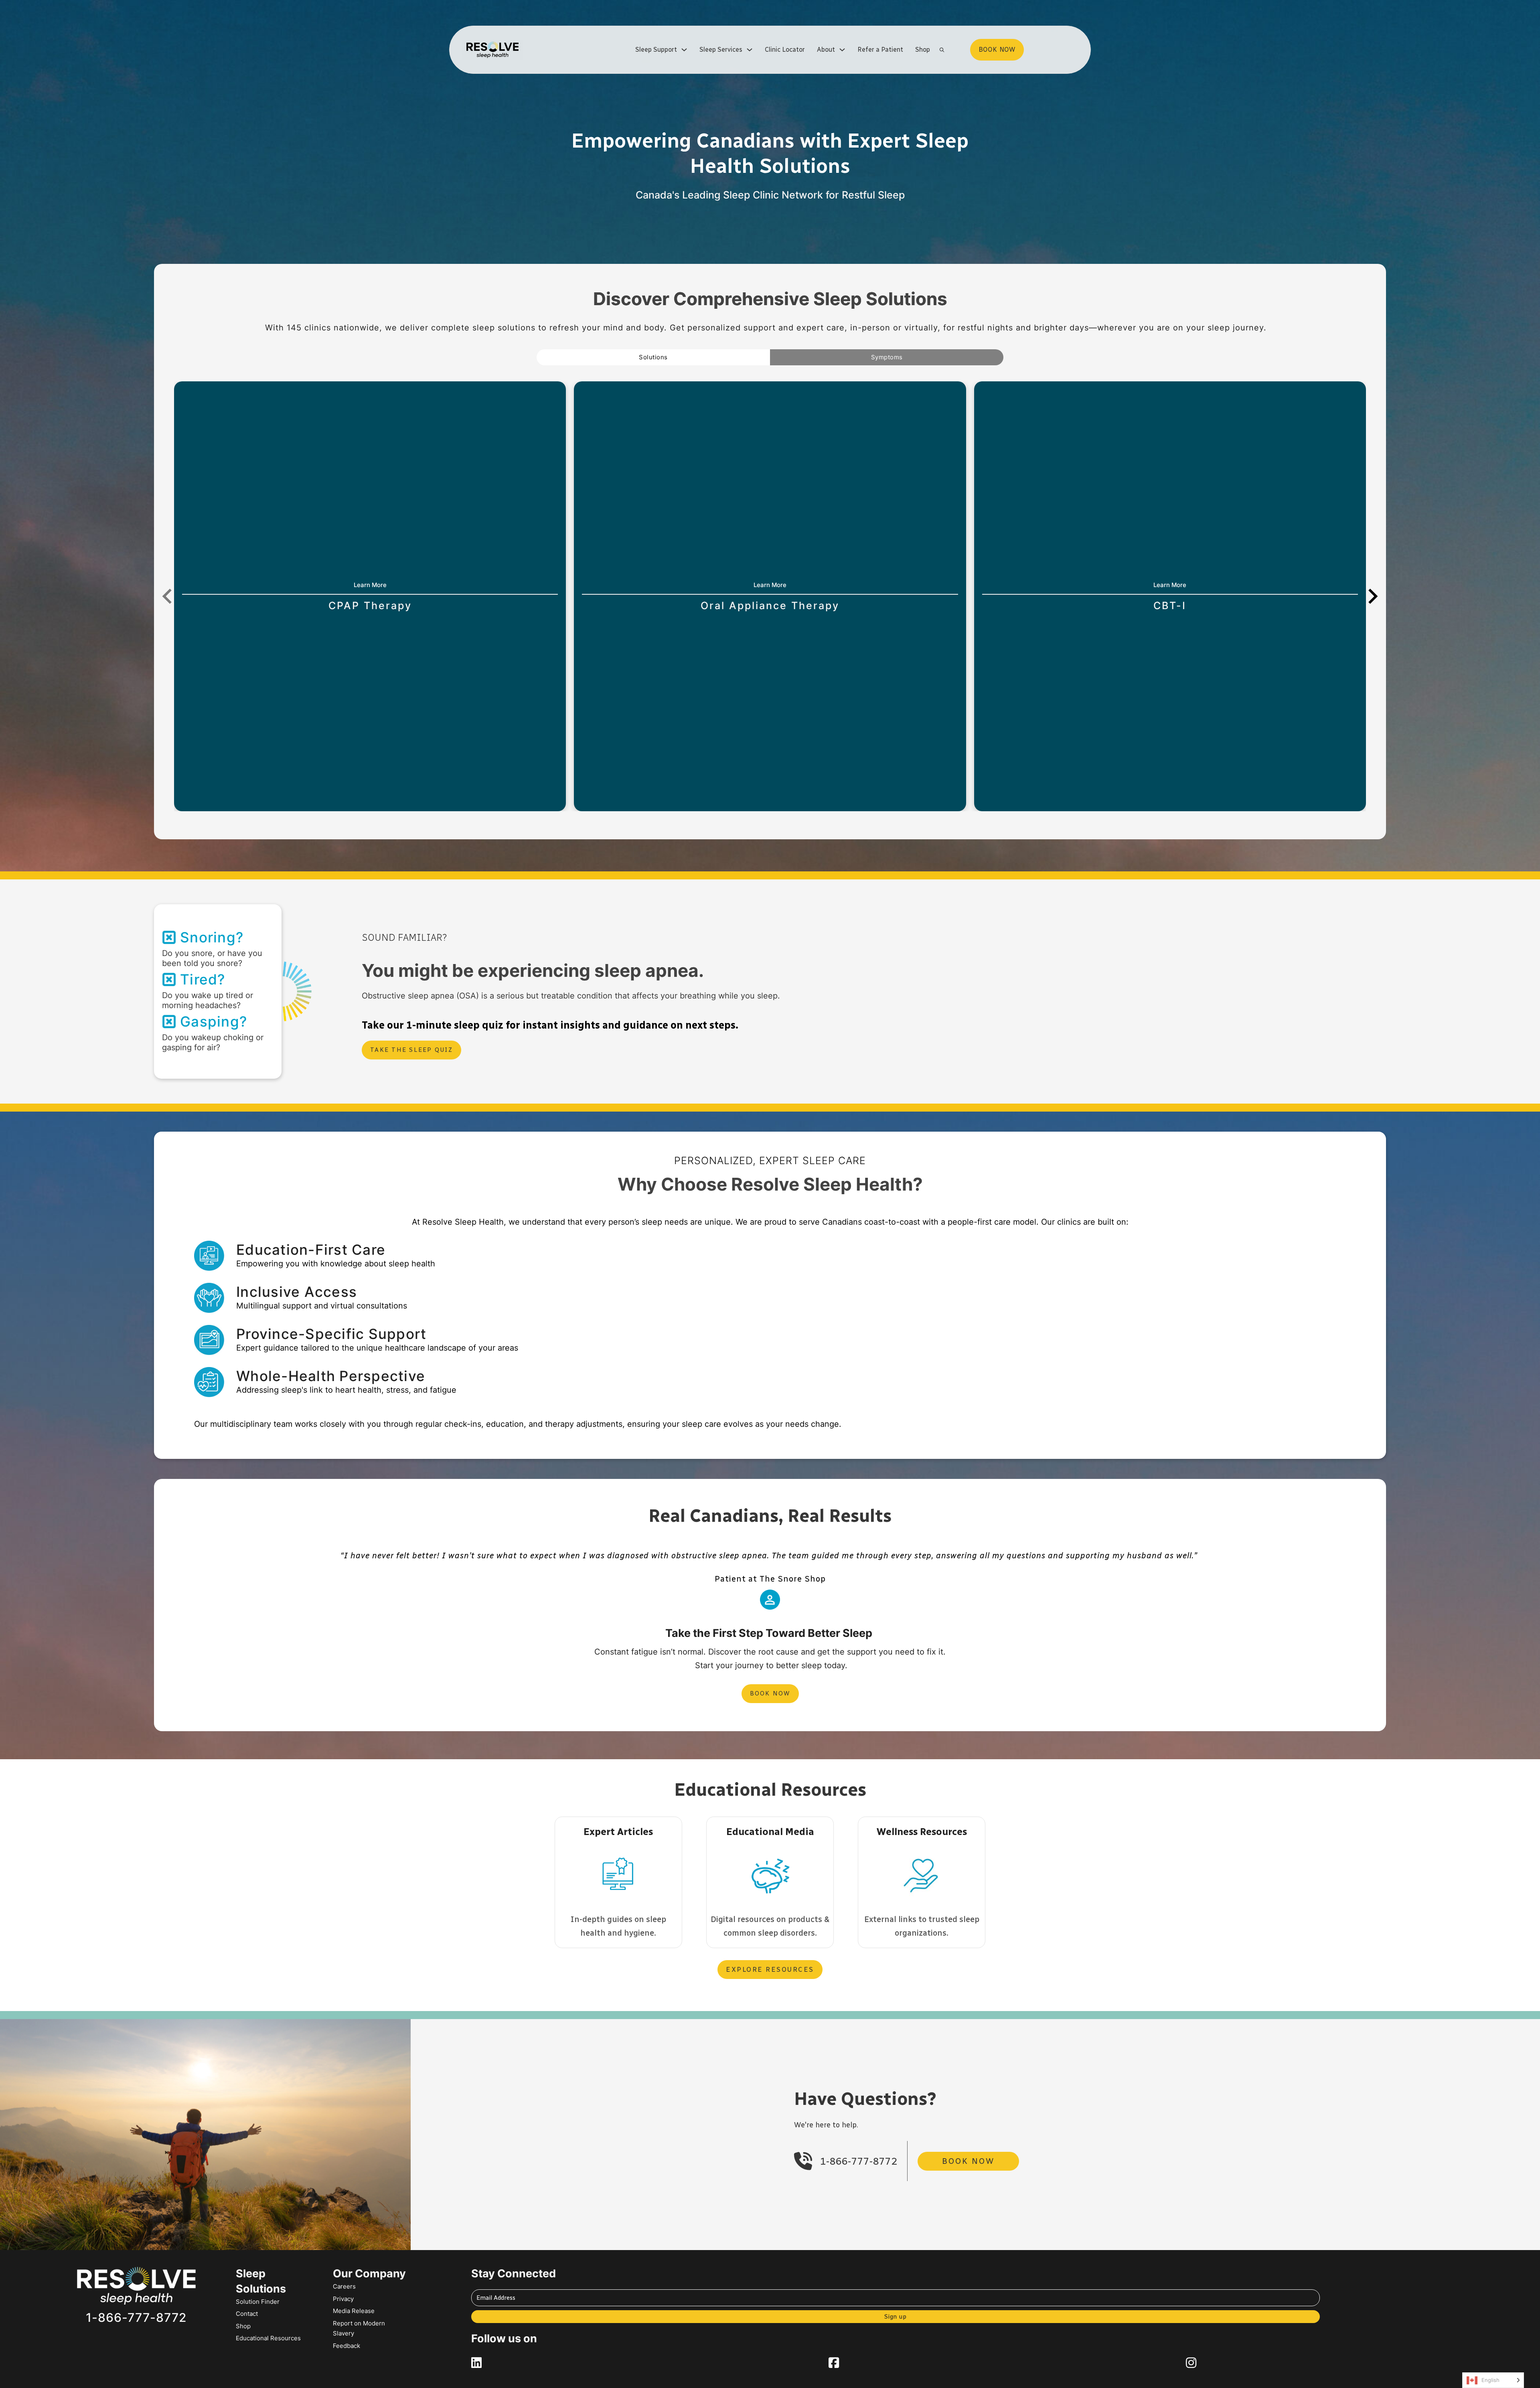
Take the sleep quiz (411, 1050)
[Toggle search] (942, 50)
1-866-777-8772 (859, 2161)
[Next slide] (1372, 596)
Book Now (770, 1693)
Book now (997, 50)
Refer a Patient (880, 50)
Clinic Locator (785, 50)
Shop (923, 50)
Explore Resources (770, 1969)
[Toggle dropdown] (684, 50)
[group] (370, 596)
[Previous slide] (168, 596)
